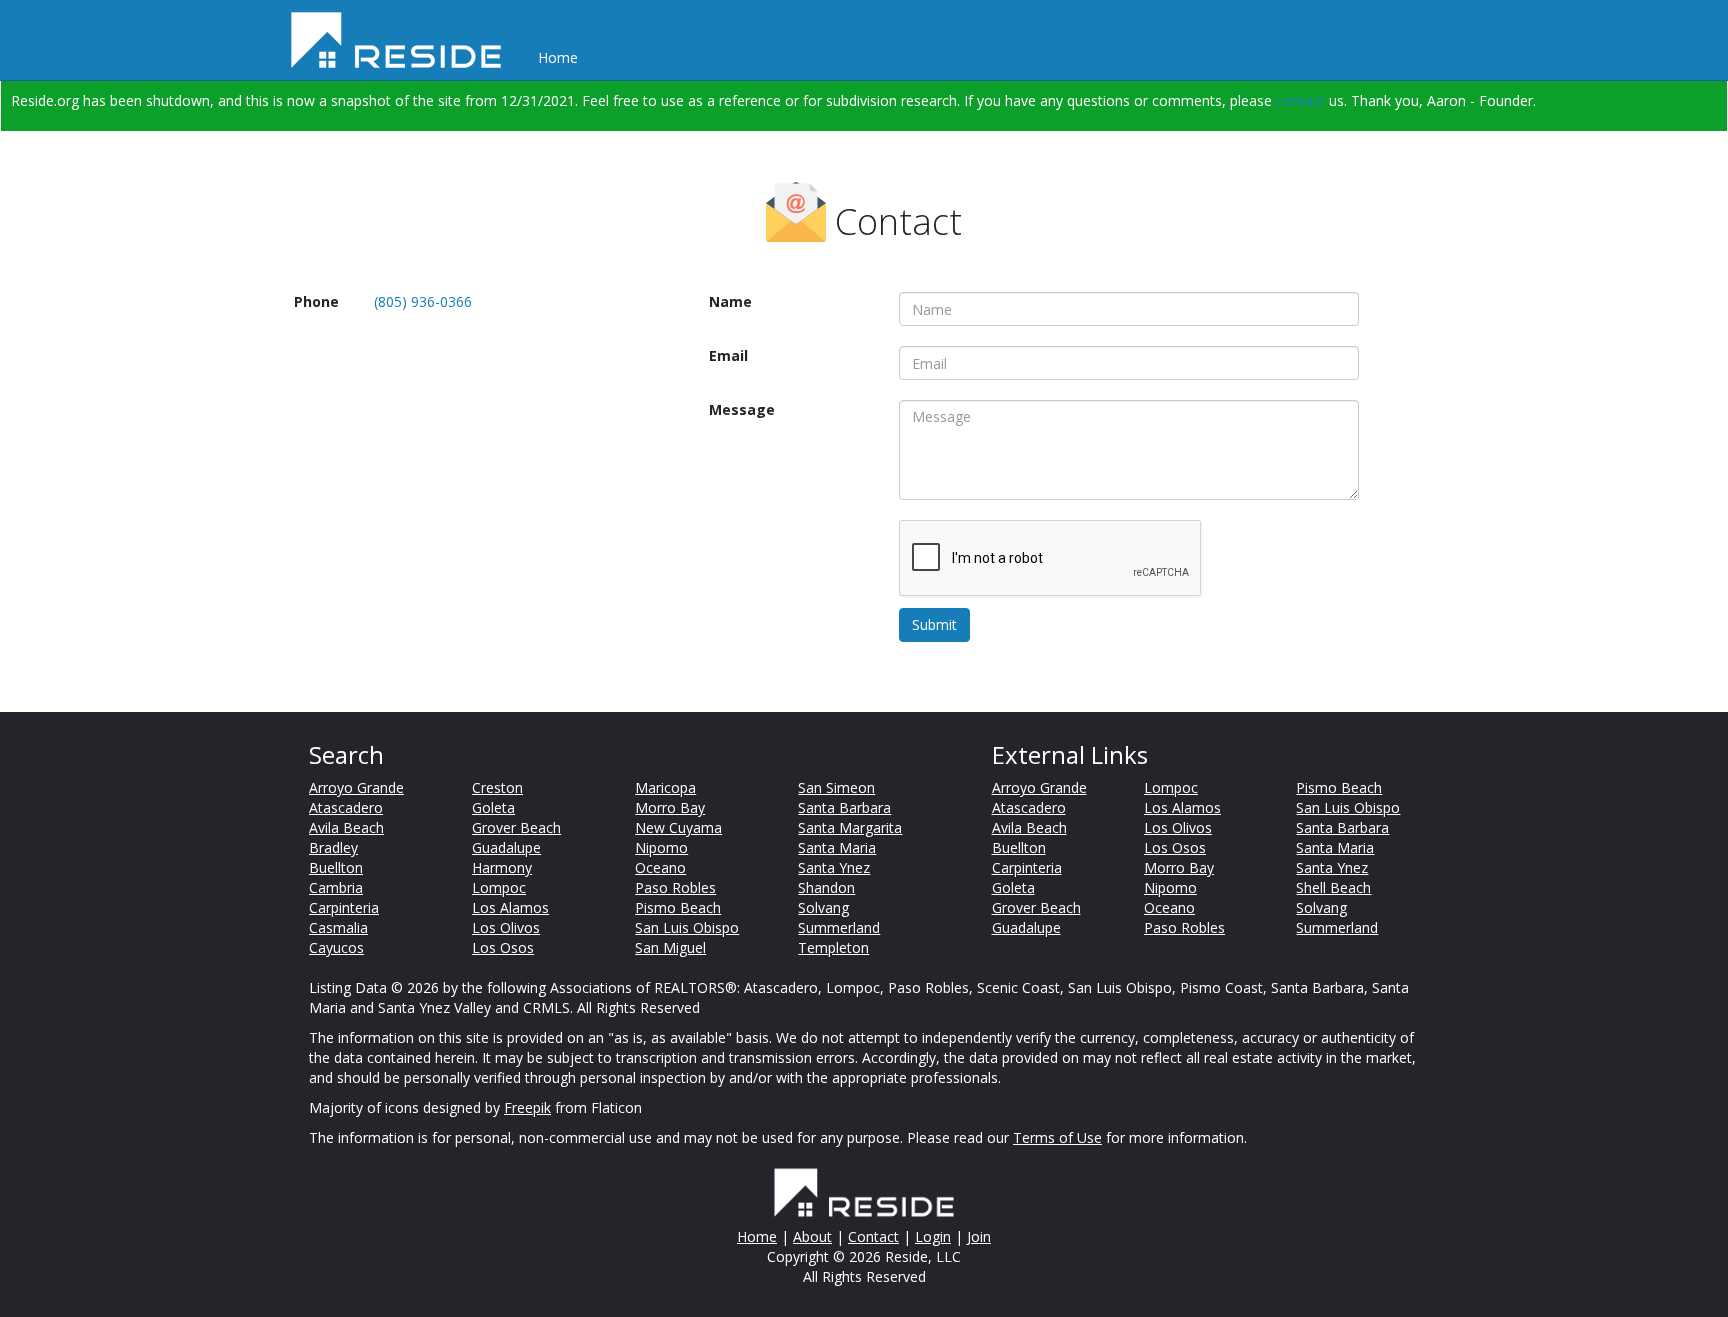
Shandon (826, 887)
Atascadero (346, 807)
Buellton (336, 867)
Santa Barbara (844, 807)
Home (558, 57)
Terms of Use (1057, 1137)
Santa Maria (837, 847)
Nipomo (661, 847)
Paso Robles (675, 887)
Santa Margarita (850, 827)
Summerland (839, 927)
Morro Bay (670, 807)
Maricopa (665, 787)
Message (742, 409)
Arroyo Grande (356, 787)
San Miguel (670, 947)
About (812, 1236)
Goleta (493, 807)
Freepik (527, 1107)
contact (1300, 100)
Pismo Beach (678, 907)
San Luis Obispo (687, 927)
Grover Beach (516, 827)
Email (728, 355)
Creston (497, 787)
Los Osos (503, 947)
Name (730, 301)
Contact (873, 1236)
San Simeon (836, 787)
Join (979, 1236)
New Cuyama (678, 827)
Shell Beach (1333, 887)
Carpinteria (344, 907)
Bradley (333, 847)
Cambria (336, 887)
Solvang (823, 907)
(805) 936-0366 (423, 301)
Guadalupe (506, 847)
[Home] (403, 40)
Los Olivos (506, 927)
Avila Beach (346, 827)
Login (933, 1236)
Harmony (502, 867)
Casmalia (338, 927)
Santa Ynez (834, 867)
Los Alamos (510, 907)
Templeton (833, 947)
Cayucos (336, 947)
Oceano (660, 867)
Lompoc (499, 887)
